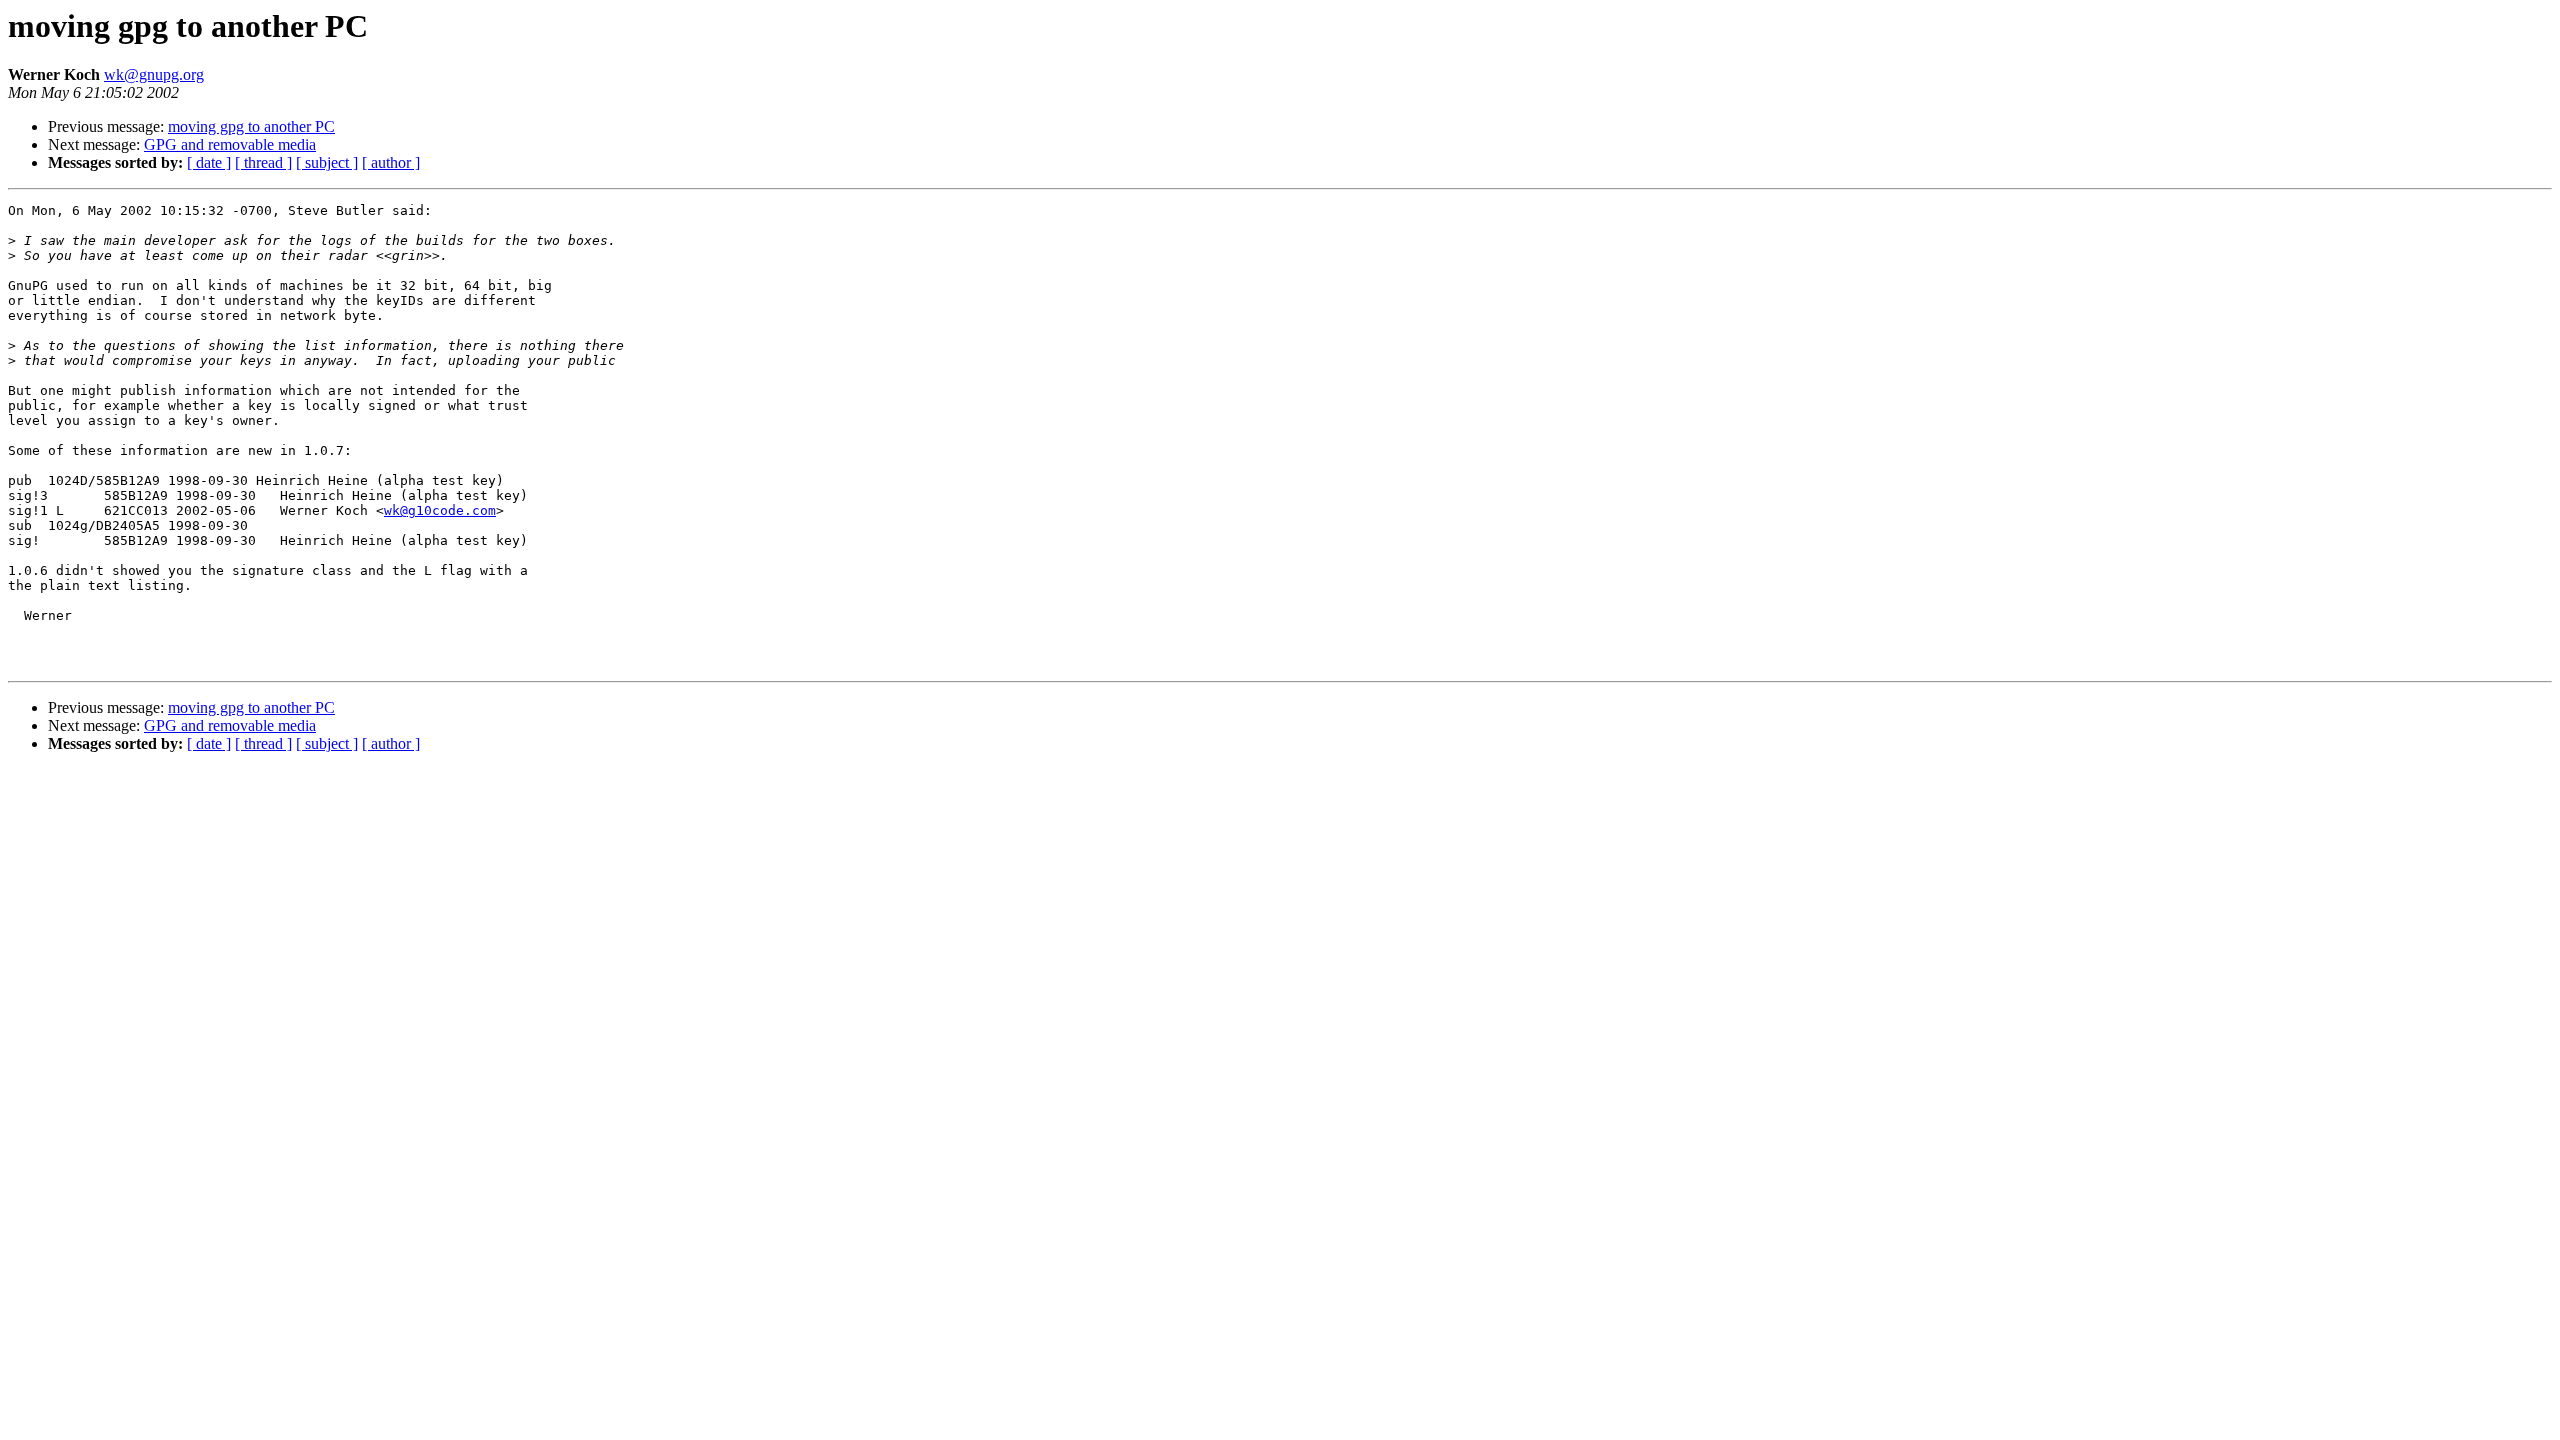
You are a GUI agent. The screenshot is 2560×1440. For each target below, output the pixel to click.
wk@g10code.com (440, 510)
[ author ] (391, 162)
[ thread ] (263, 162)
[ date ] (209, 162)
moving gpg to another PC (251, 126)
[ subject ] (327, 162)
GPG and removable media (230, 144)
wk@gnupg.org (154, 74)
